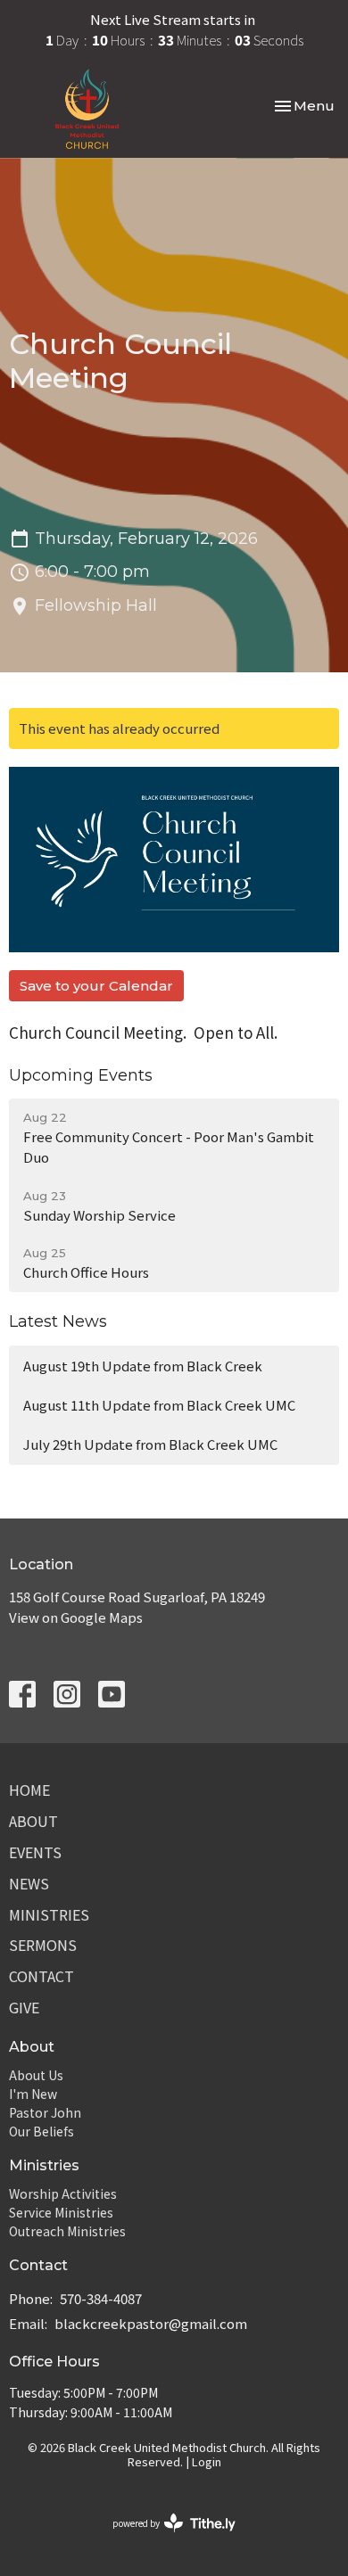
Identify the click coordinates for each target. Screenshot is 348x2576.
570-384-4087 (101, 2298)
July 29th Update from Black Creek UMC (150, 1444)
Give (24, 2007)
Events (35, 1852)
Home (29, 1790)
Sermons (43, 1945)
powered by (165, 2538)
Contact (41, 1976)
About (33, 1821)
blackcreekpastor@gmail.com (151, 2323)
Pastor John (45, 2112)
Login (207, 2461)
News (29, 1883)
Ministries (49, 1914)
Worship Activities (63, 2193)
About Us (36, 2075)
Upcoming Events (81, 1075)
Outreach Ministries (67, 2231)
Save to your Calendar (96, 986)
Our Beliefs (41, 2131)
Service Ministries (61, 2212)
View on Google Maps (76, 1617)
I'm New (33, 2094)
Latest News (58, 1321)
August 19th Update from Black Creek (143, 1366)
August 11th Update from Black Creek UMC (159, 1405)
